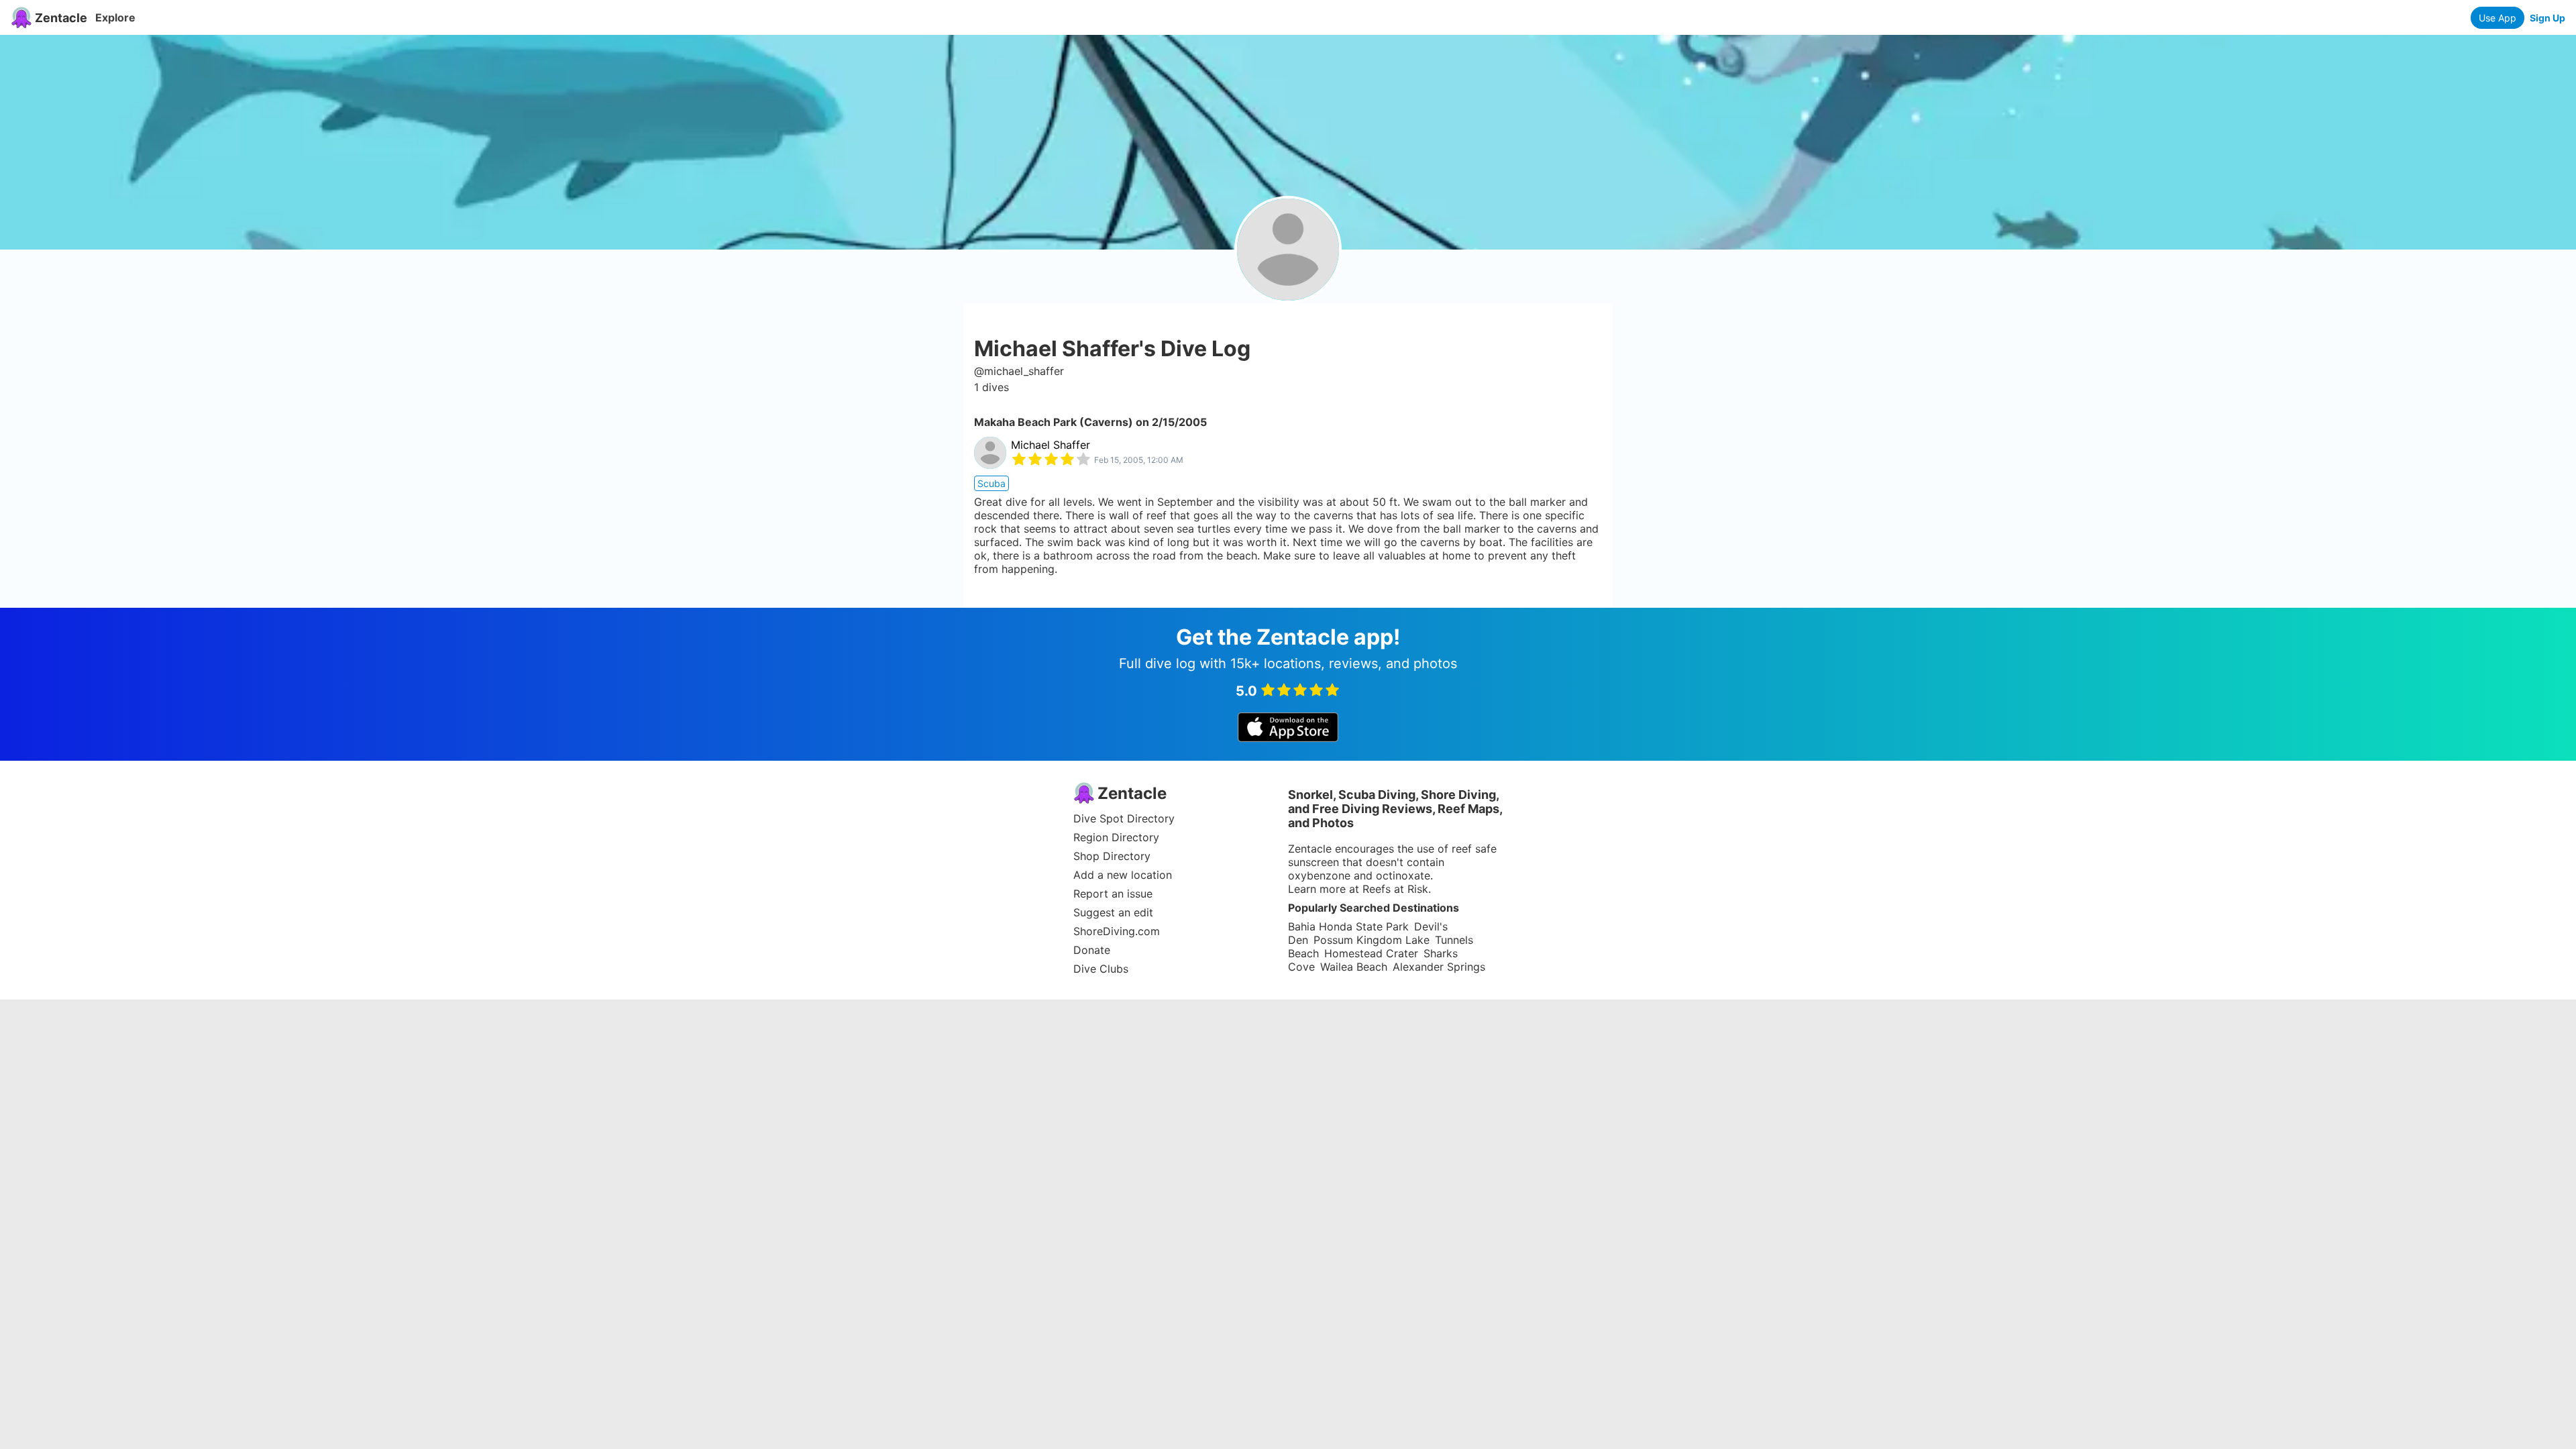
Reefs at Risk (1395, 889)
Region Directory (1116, 837)
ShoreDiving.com (1117, 931)
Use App (2498, 18)
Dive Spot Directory (1124, 818)
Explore (115, 17)
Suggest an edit (1113, 912)
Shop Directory (1112, 856)
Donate (1092, 950)
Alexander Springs (1439, 967)
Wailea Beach (1354, 967)
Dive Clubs (1101, 969)
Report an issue (1113, 894)
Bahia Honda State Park (1348, 926)
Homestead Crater (1371, 953)
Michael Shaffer (1051, 445)
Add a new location (1123, 875)
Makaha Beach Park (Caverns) (1054, 422)
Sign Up (2547, 18)
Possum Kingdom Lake (1372, 940)
